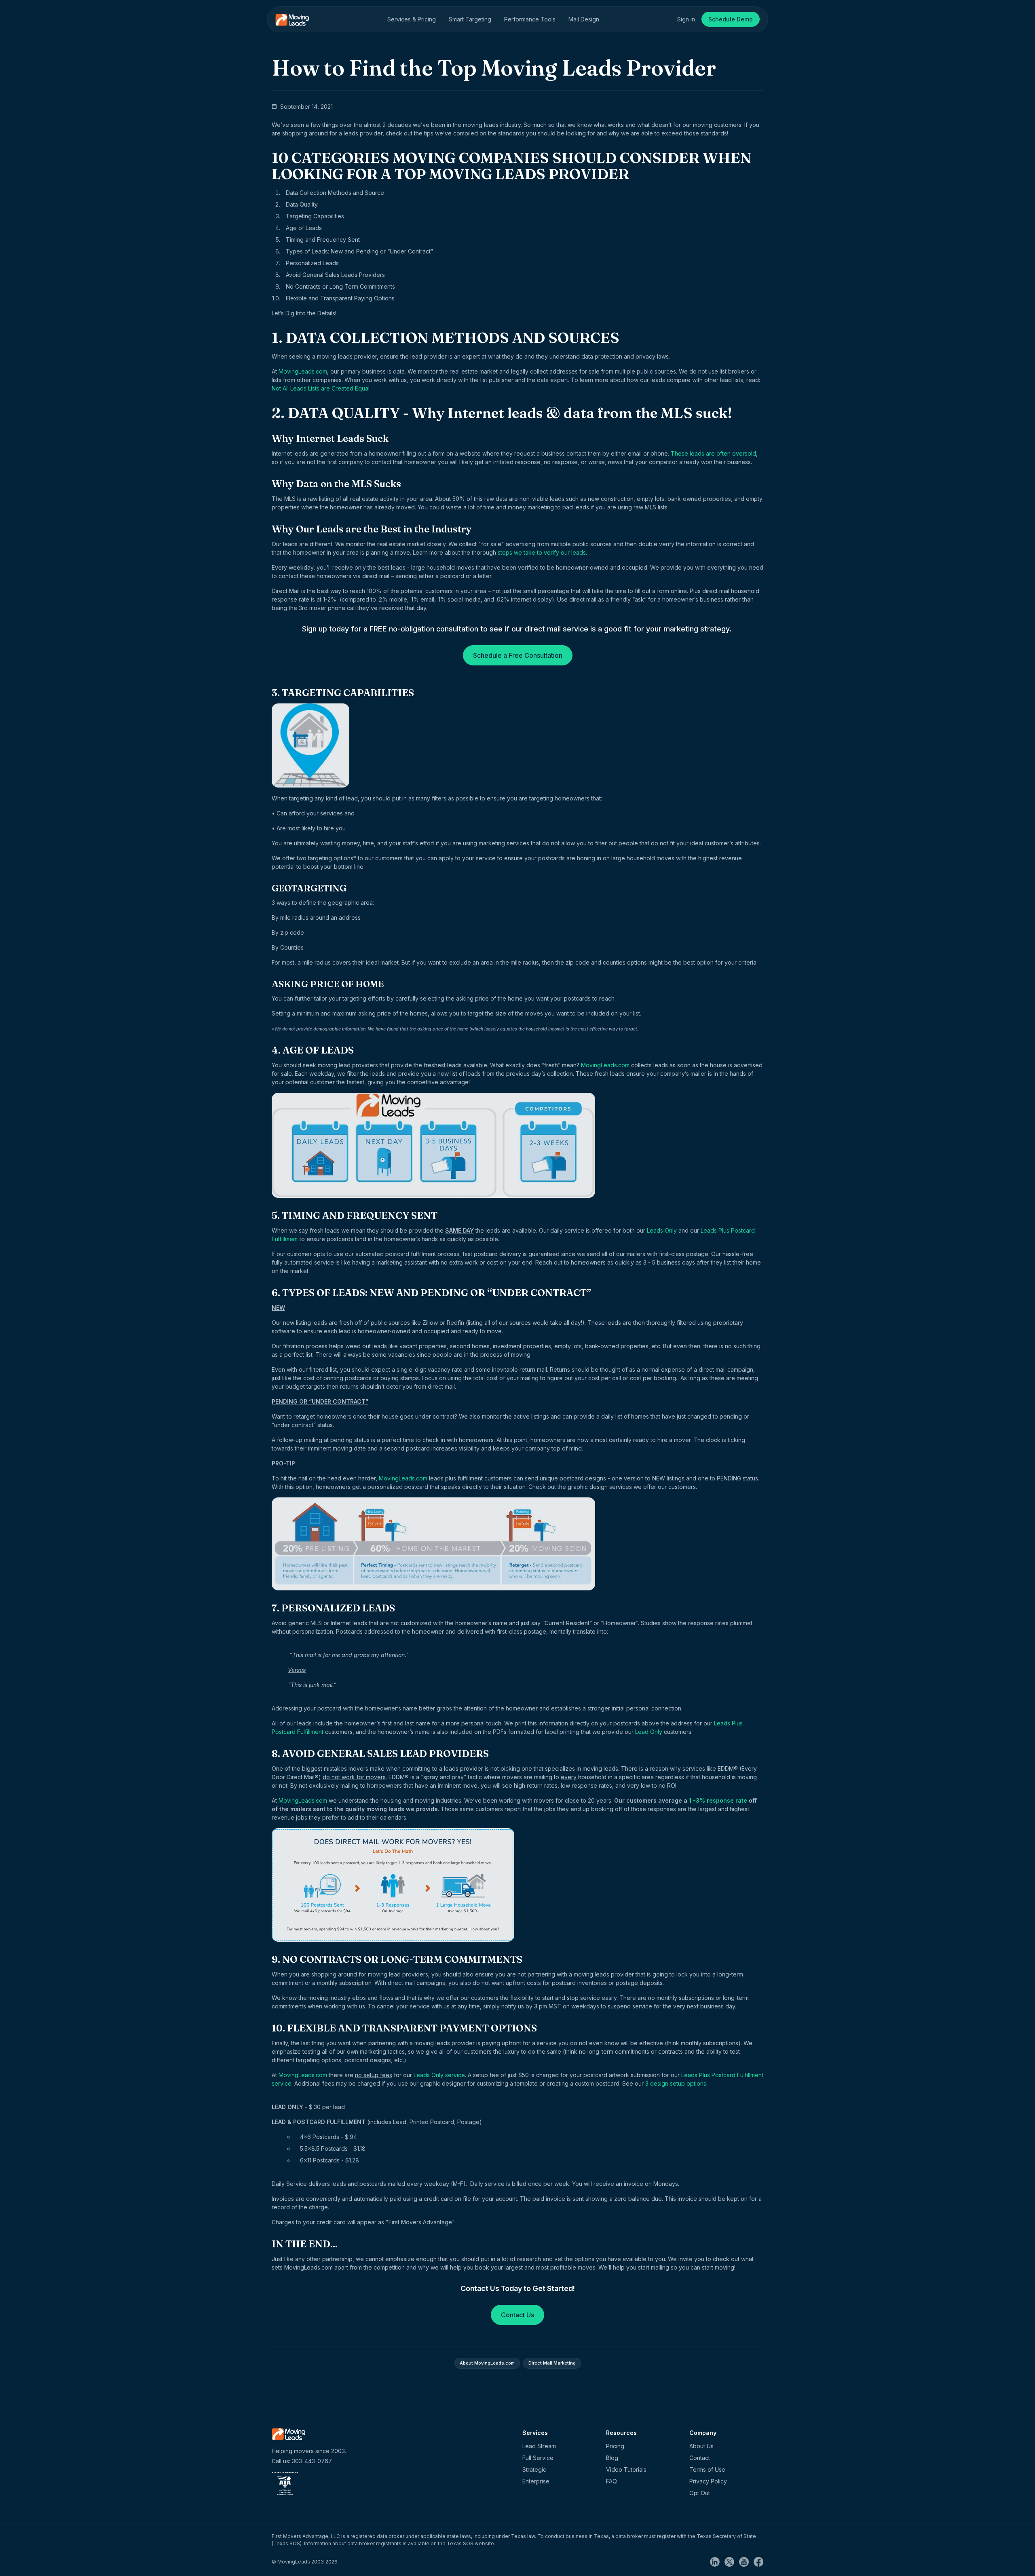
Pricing (615, 2446)
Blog (612, 2458)
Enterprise (536, 2481)
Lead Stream (539, 2446)
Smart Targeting (470, 19)
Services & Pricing (412, 19)
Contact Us (517, 2315)
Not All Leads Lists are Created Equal (321, 388)
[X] (732, 2561)
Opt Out (700, 2493)
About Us (701, 2446)
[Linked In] (717, 2561)
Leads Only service (439, 2075)
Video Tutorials (626, 2469)
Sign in (686, 19)
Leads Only (662, 1230)
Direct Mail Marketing (552, 2363)
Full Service (538, 2458)
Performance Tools (530, 19)
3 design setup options (676, 2083)
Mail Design (584, 19)
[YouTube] (746, 2561)
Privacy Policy (708, 2481)
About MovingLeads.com (487, 2363)
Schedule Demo (731, 19)
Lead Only (649, 1732)
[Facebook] (758, 2561)
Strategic (534, 2469)
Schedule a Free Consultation (518, 655)
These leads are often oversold (713, 453)
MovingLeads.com (303, 371)
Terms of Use (707, 2469)
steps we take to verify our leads (542, 552)
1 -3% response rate (718, 1800)
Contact (700, 2458)
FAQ (611, 2481)
